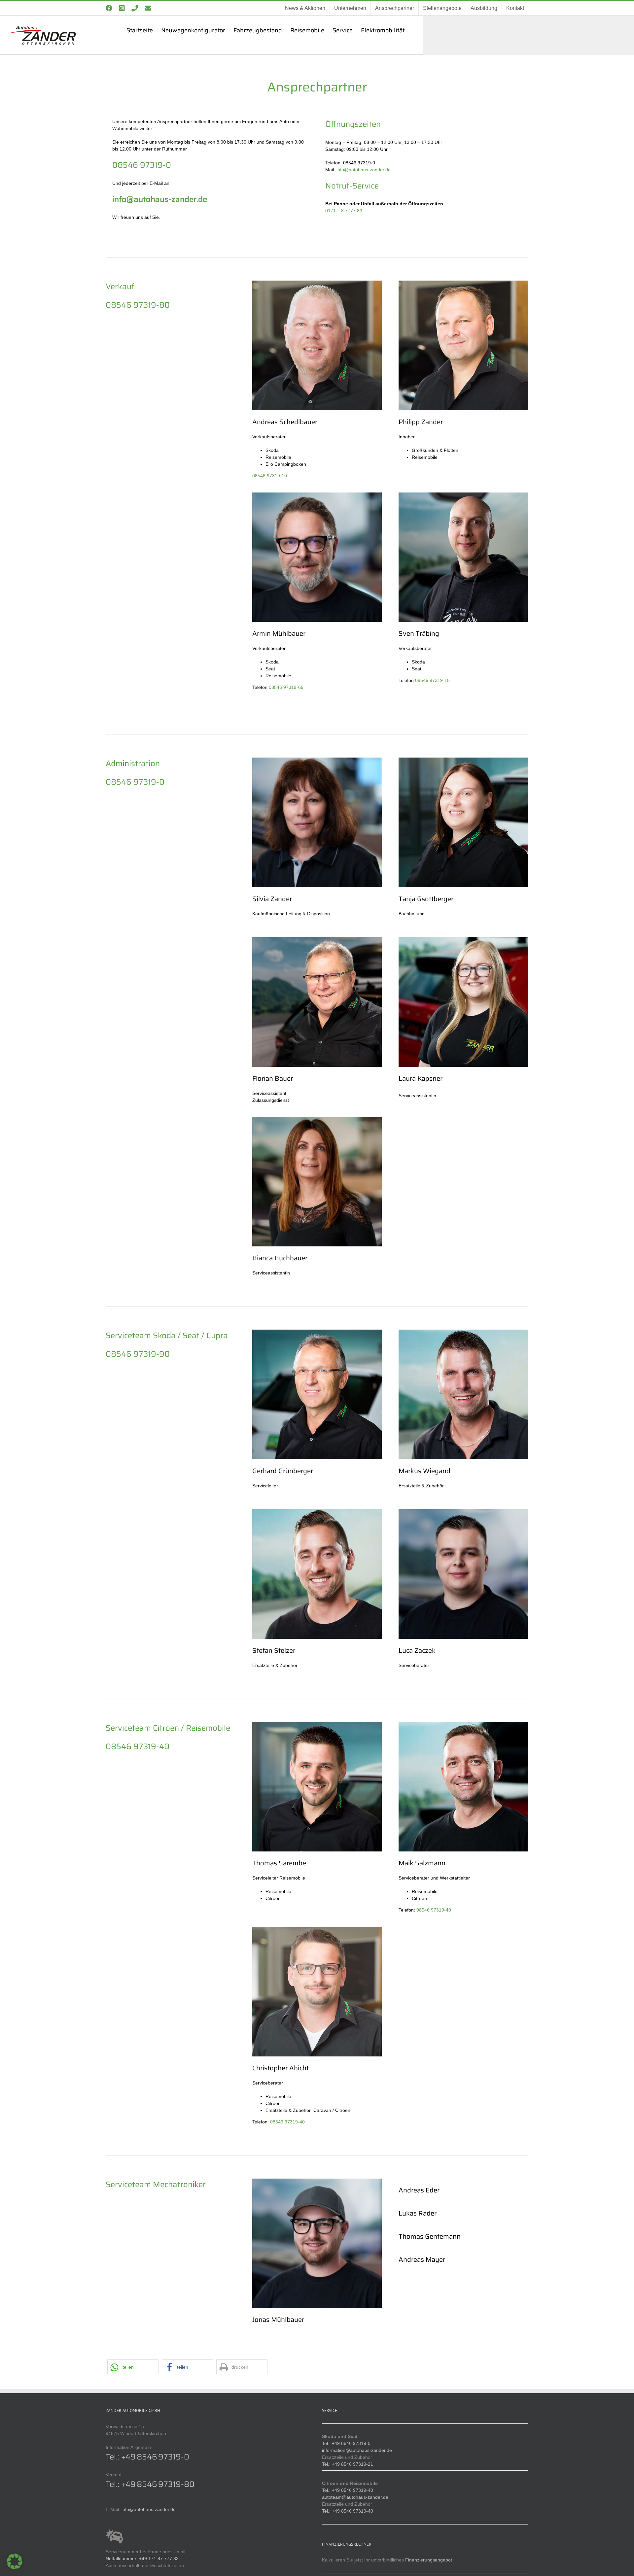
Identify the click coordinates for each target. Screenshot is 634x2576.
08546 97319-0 (142, 165)
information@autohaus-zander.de (357, 2450)
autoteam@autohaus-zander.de (355, 2497)
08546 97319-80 (138, 305)
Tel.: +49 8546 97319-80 (150, 2484)
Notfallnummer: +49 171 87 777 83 (142, 2559)
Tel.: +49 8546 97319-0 (147, 2457)
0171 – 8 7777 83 (344, 211)
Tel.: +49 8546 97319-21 (348, 2464)
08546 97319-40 (138, 1746)
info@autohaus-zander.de (364, 170)
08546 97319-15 (432, 680)
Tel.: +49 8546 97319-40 (348, 2490)
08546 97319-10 (270, 476)
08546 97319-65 (286, 687)
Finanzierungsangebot (429, 2560)
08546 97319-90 (138, 1354)
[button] (133, 2367)
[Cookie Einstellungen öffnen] (15, 2568)
